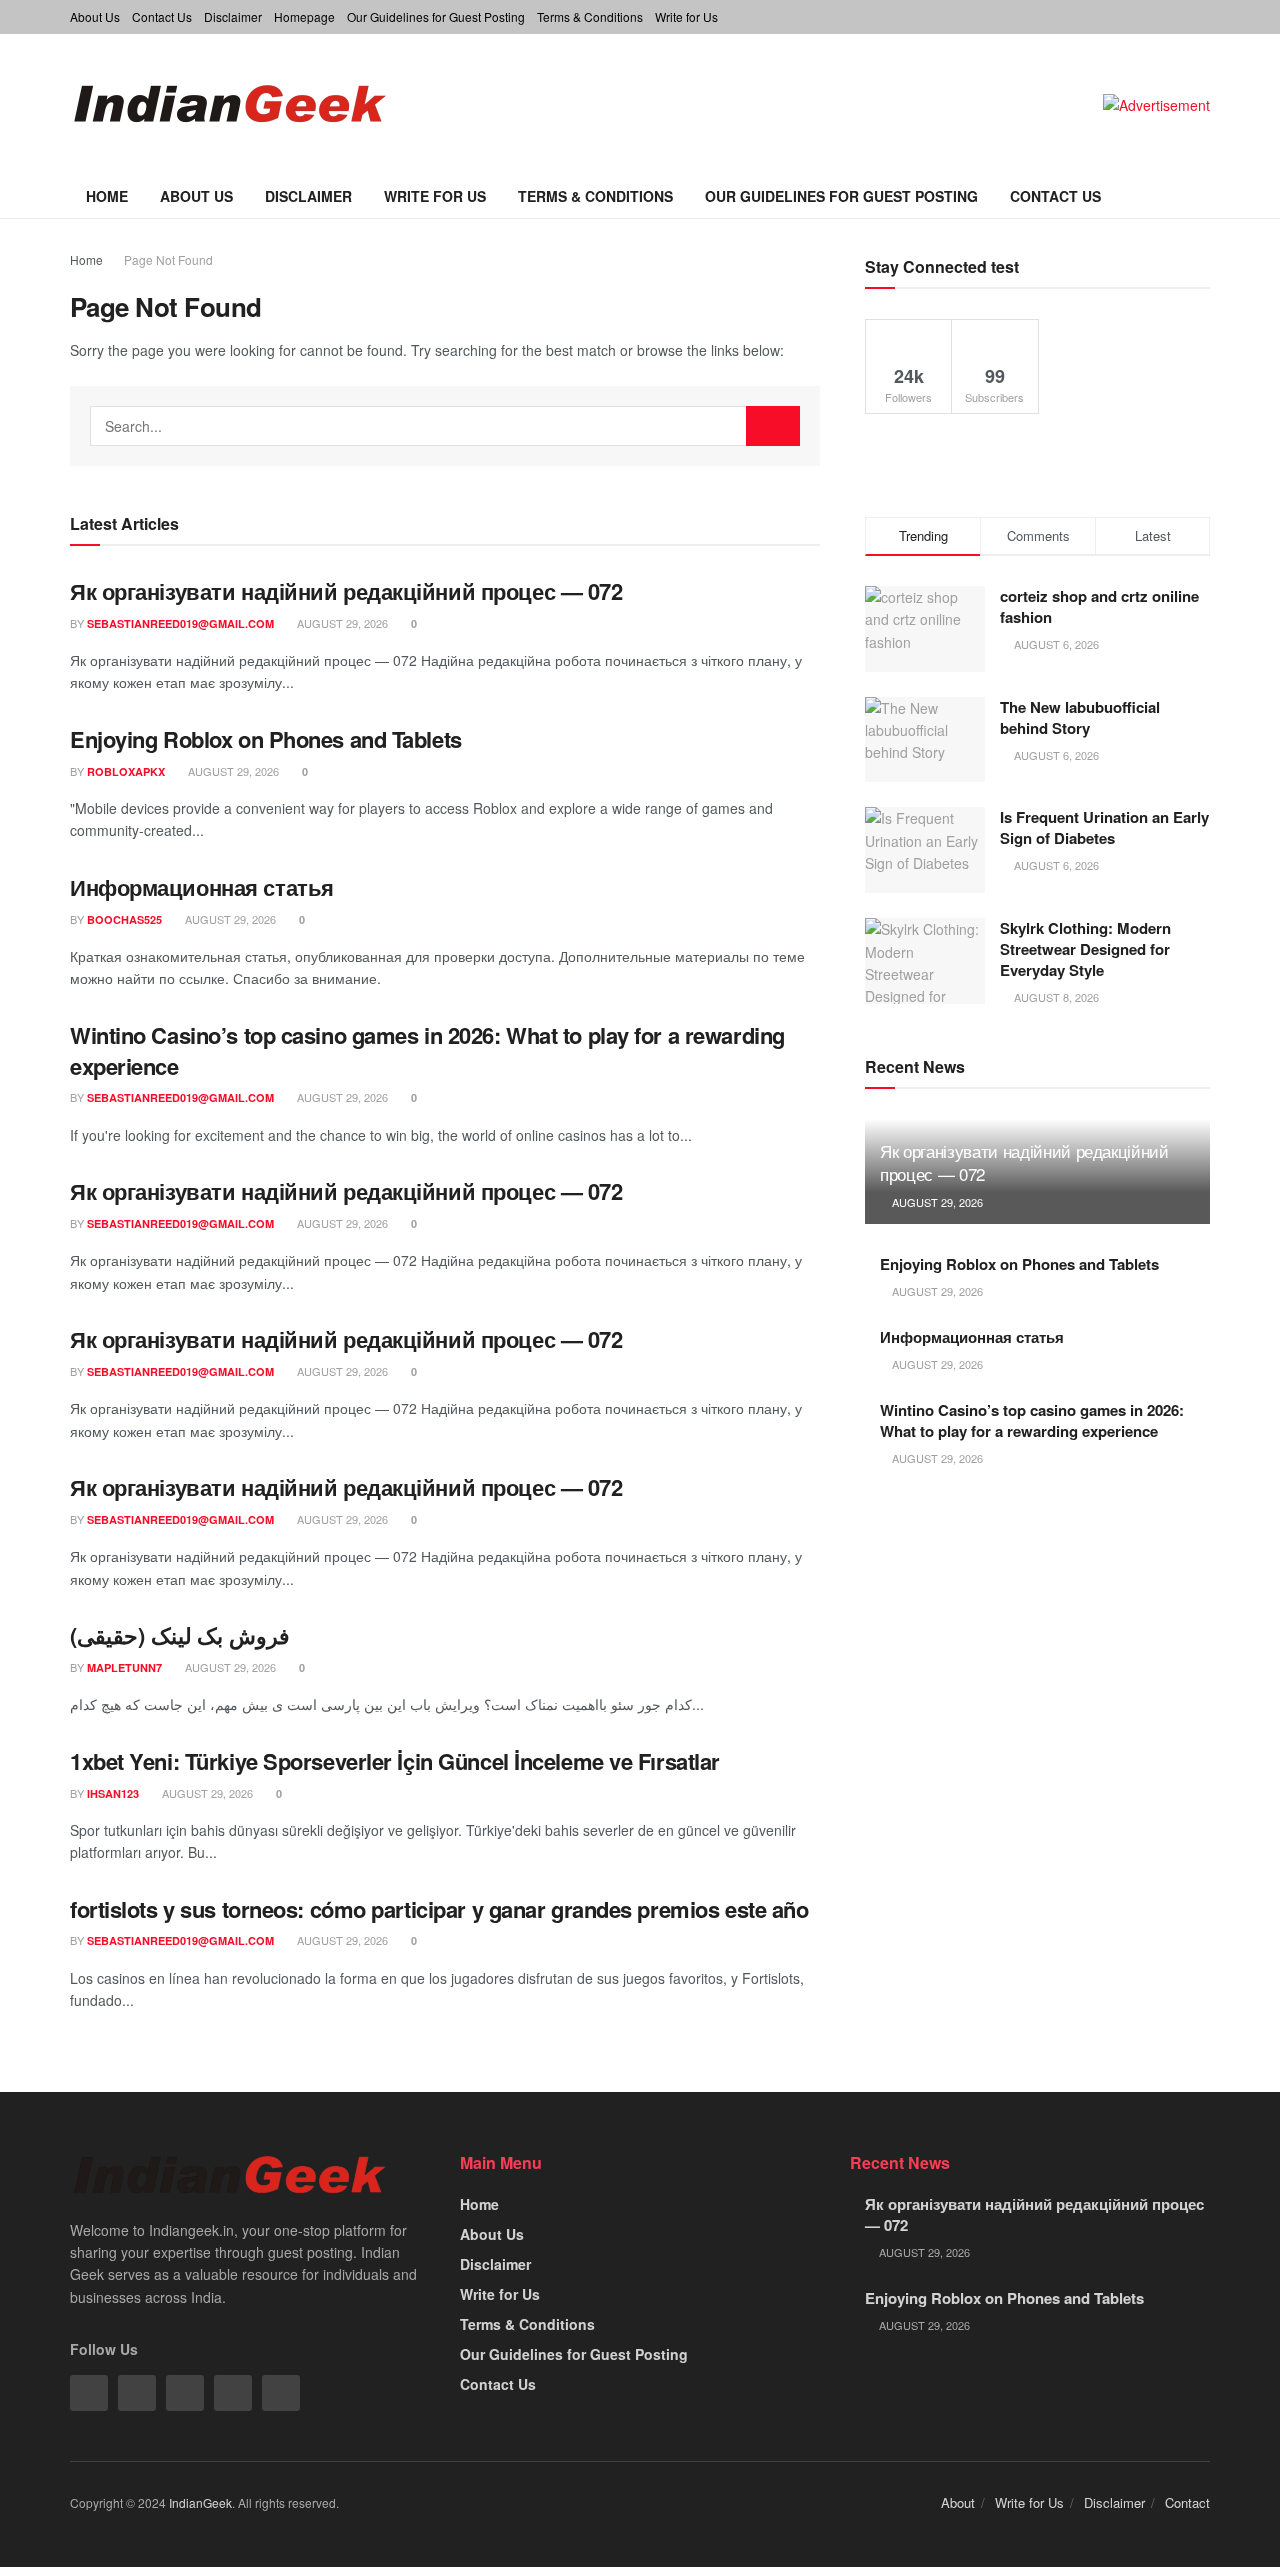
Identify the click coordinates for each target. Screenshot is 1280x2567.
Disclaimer (233, 16)
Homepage (304, 16)
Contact (1187, 2502)
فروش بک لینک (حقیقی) (180, 1635)
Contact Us (162, 16)
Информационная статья (202, 887)
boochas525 (124, 919)
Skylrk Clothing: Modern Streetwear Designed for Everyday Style (1085, 949)
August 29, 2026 (341, 623)
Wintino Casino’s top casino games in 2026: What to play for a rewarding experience (427, 1050)
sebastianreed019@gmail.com (180, 623)
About (958, 2502)
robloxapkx (126, 771)
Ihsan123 (113, 1793)
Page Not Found (168, 259)
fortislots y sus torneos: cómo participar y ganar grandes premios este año (439, 1909)
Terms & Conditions (590, 16)
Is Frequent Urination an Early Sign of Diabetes (1104, 827)
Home (107, 196)
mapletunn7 (124, 1667)
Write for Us (686, 16)
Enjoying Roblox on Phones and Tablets (266, 739)
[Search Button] (773, 426)
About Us (95, 16)
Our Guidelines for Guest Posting (436, 16)
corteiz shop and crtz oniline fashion (1099, 606)
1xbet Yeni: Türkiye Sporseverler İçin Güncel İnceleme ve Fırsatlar (395, 1761)
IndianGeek (200, 2502)
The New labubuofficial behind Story (1080, 717)
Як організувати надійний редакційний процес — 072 (346, 591)
